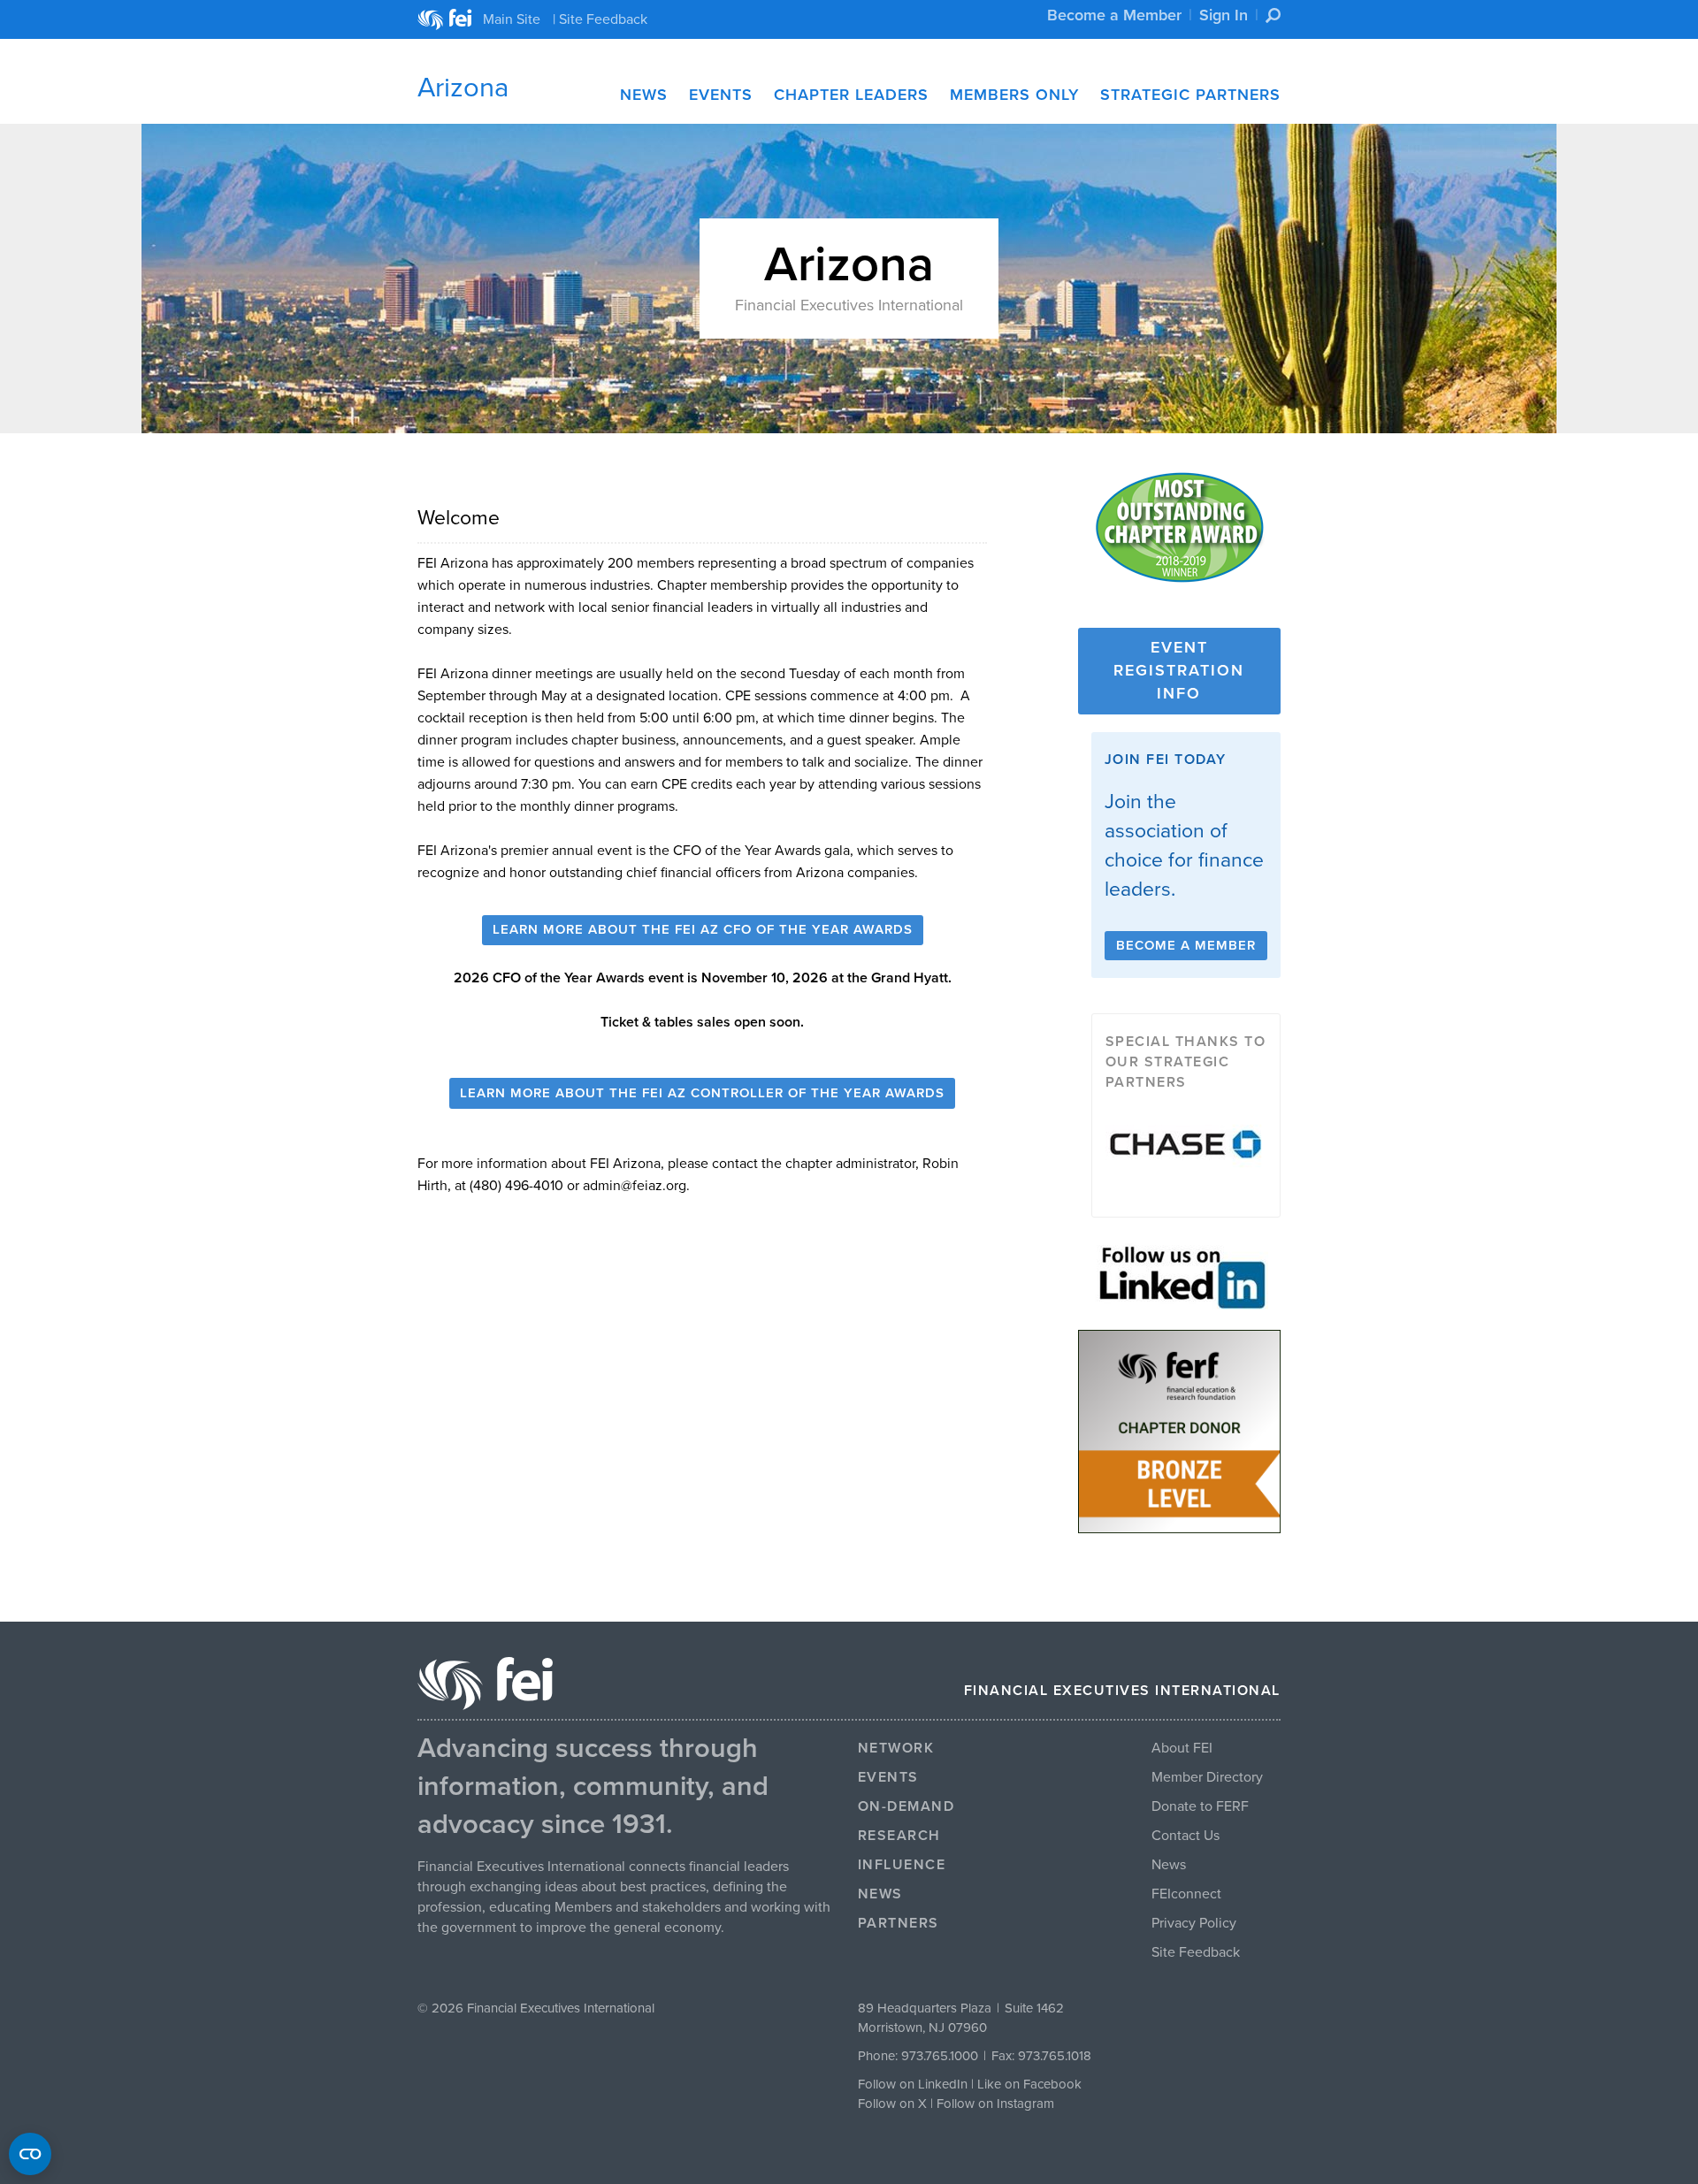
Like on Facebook (1029, 2084)
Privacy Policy (1194, 1923)
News (644, 95)
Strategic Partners (1190, 95)
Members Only (1014, 95)
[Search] (1273, 15)
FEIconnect (1186, 1894)
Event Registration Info (1179, 670)
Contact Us (1186, 1836)
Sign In (1224, 15)
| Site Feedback (600, 19)
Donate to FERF (1200, 1806)
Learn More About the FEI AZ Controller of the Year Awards (702, 1093)
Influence (902, 1865)
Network (896, 1748)
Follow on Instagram (995, 2104)
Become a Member (1114, 15)
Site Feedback (1196, 1952)
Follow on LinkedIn (913, 2084)
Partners (899, 1923)
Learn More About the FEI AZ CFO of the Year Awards (703, 929)
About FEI (1182, 1748)
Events (721, 95)
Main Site (512, 19)
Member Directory (1207, 1777)
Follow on (888, 2104)
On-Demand (906, 1806)
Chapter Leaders (851, 95)
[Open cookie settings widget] (30, 2154)
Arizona (463, 88)
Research (899, 1836)
